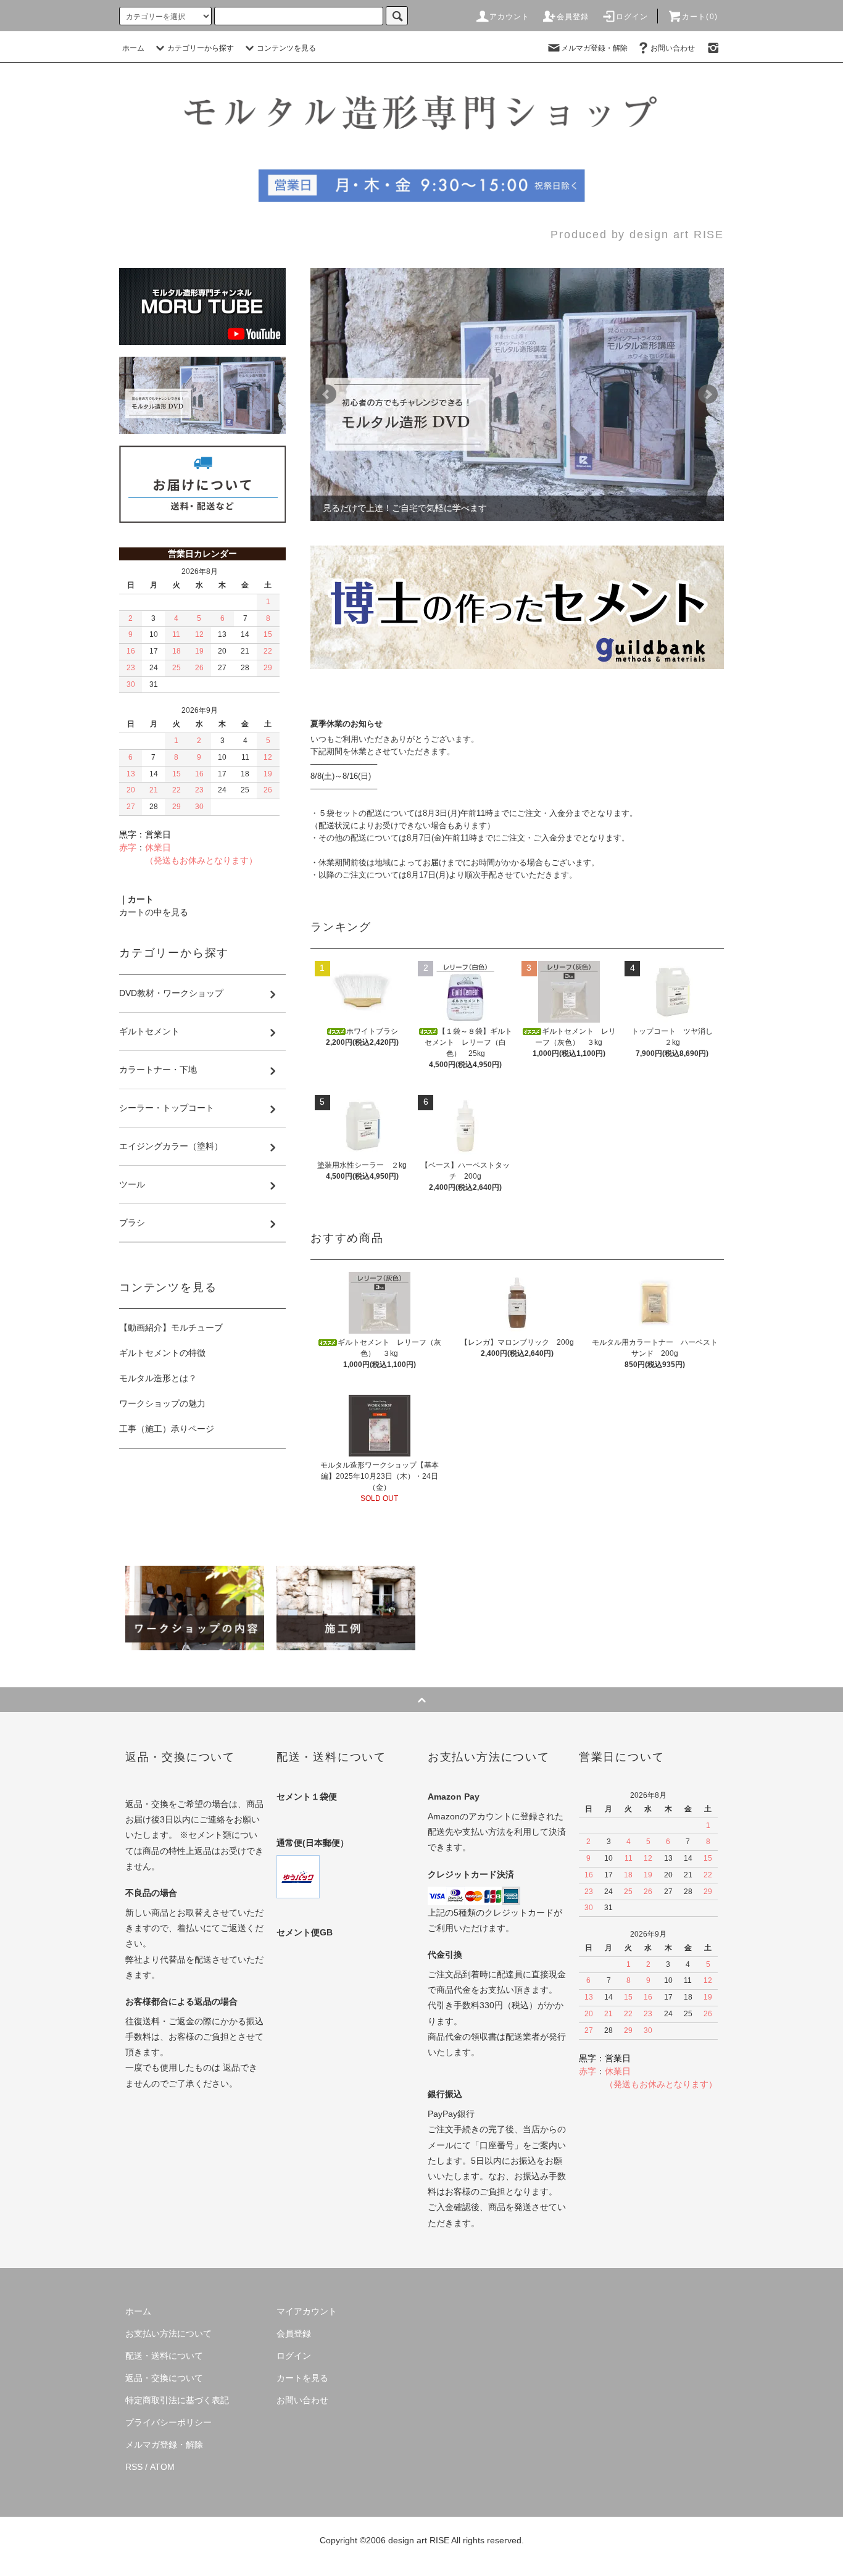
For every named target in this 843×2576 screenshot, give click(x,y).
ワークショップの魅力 (162, 1403)
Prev (326, 394)
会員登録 (573, 17)
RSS (134, 2467)
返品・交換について (164, 2378)
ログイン (632, 17)
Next (708, 394)
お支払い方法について (168, 2333)
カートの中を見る (154, 912)
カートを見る (302, 2378)
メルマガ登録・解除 (594, 48)
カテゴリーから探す (201, 48)
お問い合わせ (673, 48)
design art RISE (419, 2540)
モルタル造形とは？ (158, 1378)
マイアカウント (307, 2311)
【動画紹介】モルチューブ (171, 1327)
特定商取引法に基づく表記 (177, 2400)
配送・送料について (164, 2356)
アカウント (510, 17)
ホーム (133, 48)
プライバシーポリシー (168, 2422)
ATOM (162, 2467)
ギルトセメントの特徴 (162, 1353)
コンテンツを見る (286, 48)
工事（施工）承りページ (167, 1429)
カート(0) (700, 17)
